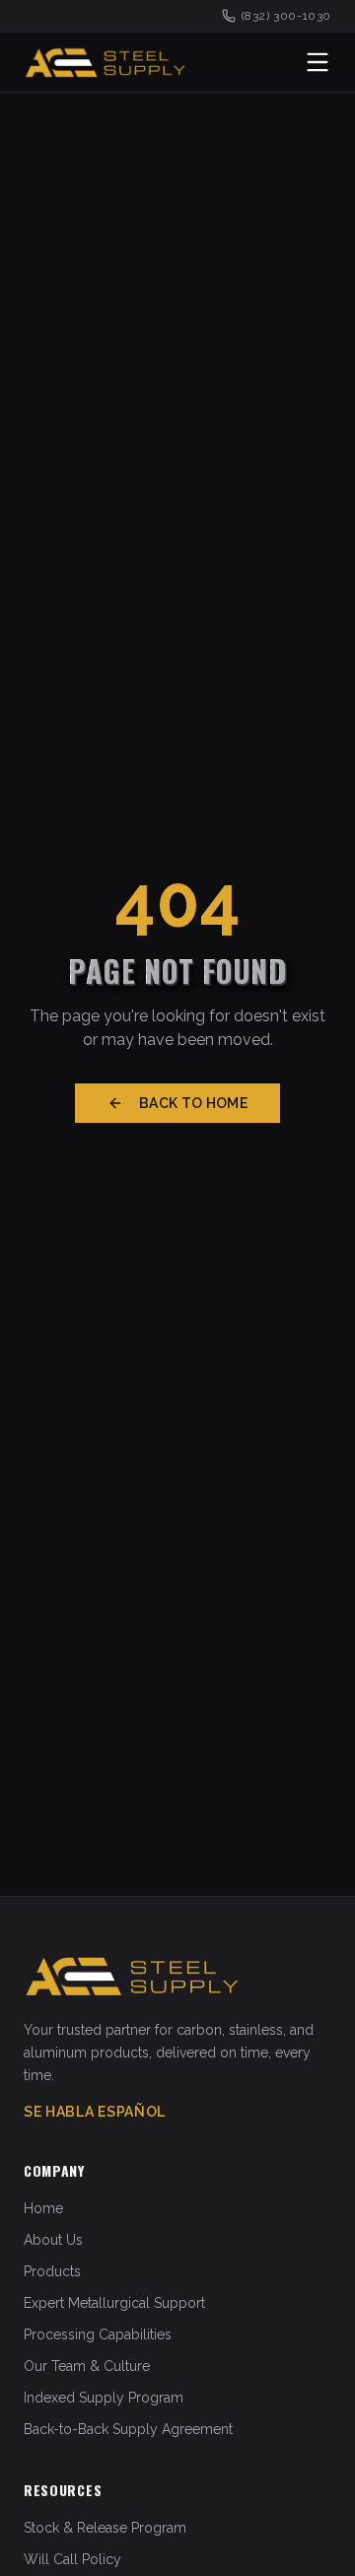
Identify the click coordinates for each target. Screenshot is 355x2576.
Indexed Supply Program (104, 2398)
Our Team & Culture (87, 2366)
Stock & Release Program (105, 2528)
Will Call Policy (72, 2559)
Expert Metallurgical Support (114, 2303)
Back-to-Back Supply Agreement (128, 2429)
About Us (53, 2240)
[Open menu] (318, 62)
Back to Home (193, 1103)
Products (52, 2271)
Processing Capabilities (98, 2334)
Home (43, 2208)
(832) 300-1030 (286, 16)
